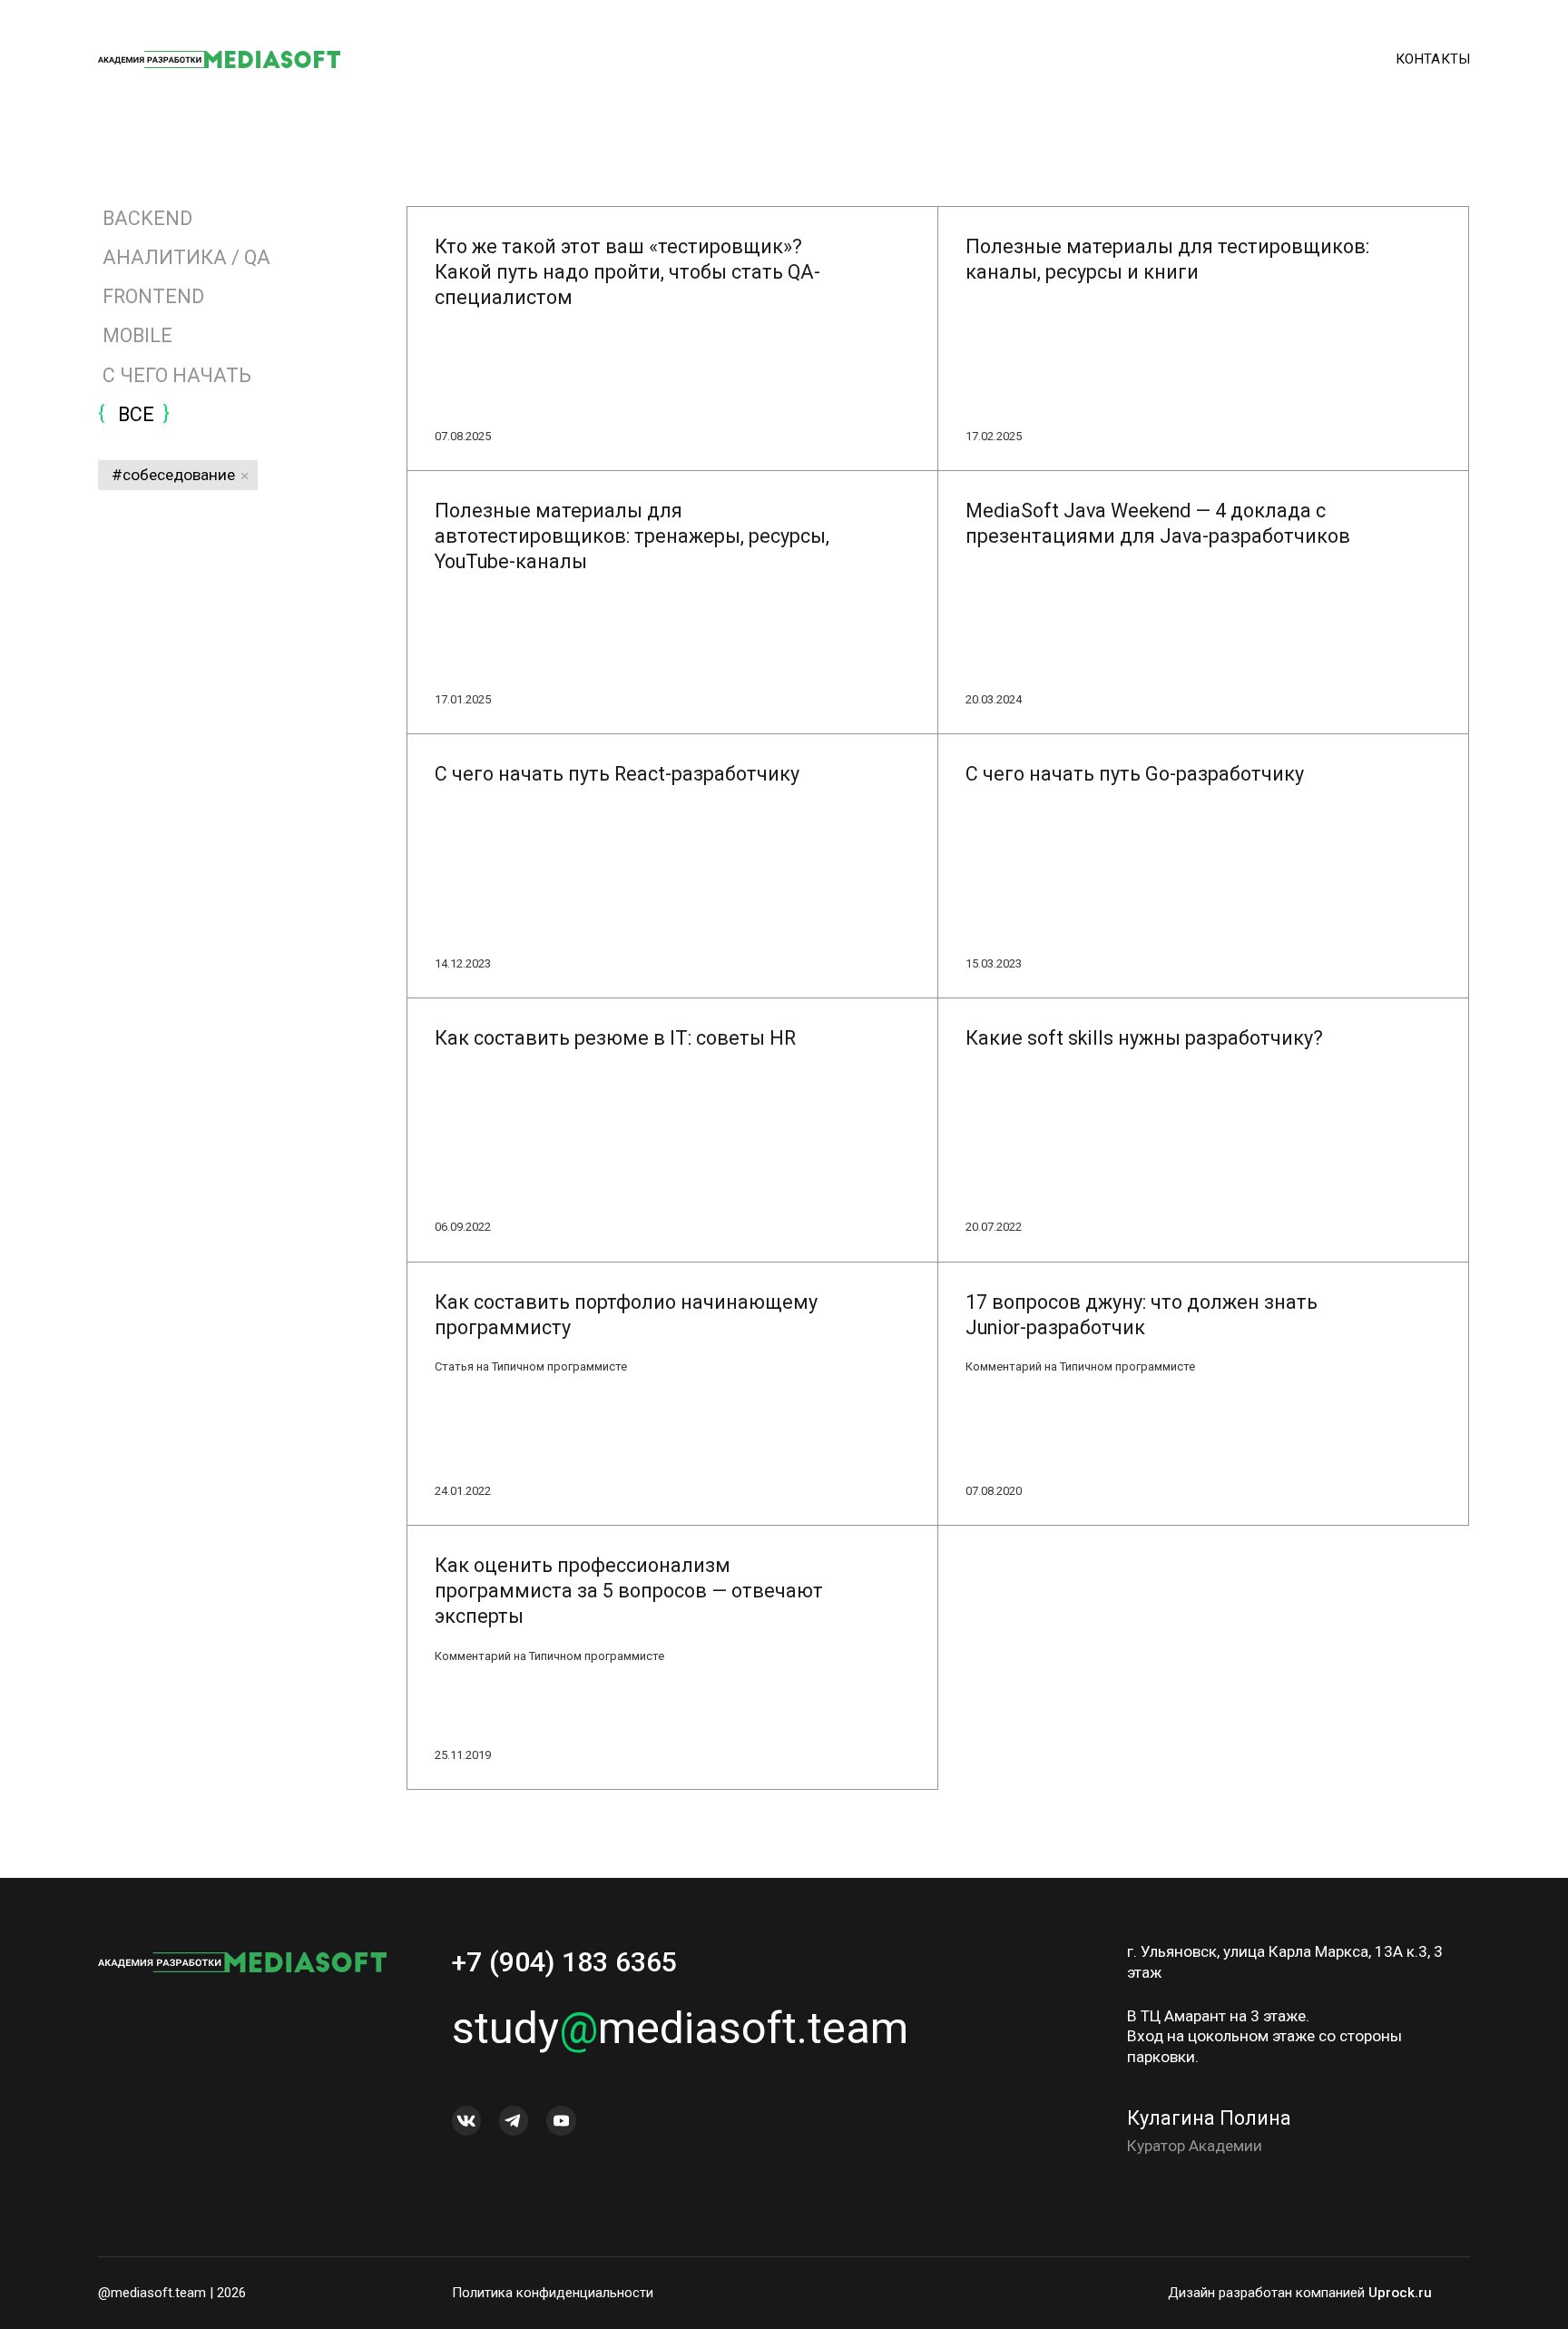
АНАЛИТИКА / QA (186, 257)
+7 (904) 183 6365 (564, 1962)
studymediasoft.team (680, 2028)
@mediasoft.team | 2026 (172, 2293)
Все (134, 414)
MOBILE (137, 335)
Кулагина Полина (1209, 2118)
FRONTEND (153, 296)
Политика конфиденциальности (553, 2293)
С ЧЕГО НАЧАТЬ (177, 375)
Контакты (1433, 59)
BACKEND (147, 218)
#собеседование (173, 475)
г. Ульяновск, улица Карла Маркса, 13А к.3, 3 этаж (1285, 1962)
